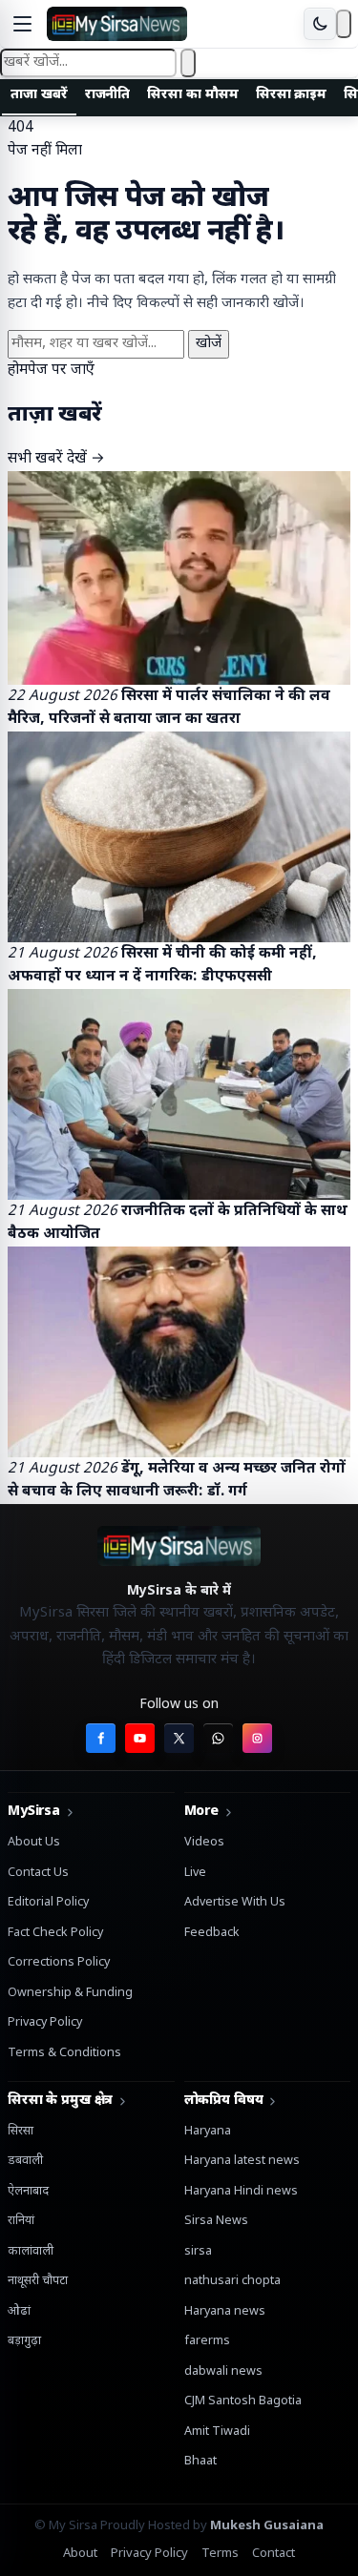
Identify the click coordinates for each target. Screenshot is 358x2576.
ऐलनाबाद (28, 2192)
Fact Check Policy (55, 1933)
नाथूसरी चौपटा (38, 2281)
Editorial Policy (48, 1903)
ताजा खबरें (39, 95)
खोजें (209, 344)
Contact (274, 2554)
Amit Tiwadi (217, 2432)
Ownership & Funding (70, 1993)
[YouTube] (140, 1738)
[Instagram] (257, 1738)
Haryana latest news (242, 2161)
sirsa (198, 2252)
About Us (34, 1843)
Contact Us (38, 1873)
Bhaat (200, 2462)
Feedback (212, 1933)
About (80, 2554)
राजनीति (108, 95)
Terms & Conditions (64, 2053)
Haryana (208, 2132)
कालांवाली (31, 2252)
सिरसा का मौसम (192, 95)
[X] (179, 1738)
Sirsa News (216, 2221)
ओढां (19, 2312)
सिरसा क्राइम (292, 95)
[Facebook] (101, 1738)
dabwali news (223, 2372)
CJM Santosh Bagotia (243, 2401)
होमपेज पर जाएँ (51, 370)
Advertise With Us (235, 1903)
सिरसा (21, 2132)
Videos (204, 1843)
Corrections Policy (59, 1963)
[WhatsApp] (218, 1738)
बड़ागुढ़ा (24, 2341)
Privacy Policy (45, 2023)
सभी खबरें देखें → (56, 459)
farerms (207, 2341)
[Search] (344, 24)
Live (195, 1873)
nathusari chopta (232, 2281)
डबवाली (25, 2161)
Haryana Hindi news (241, 2192)
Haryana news (225, 2312)
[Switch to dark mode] (320, 24)
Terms (220, 2554)
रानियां (21, 2221)
